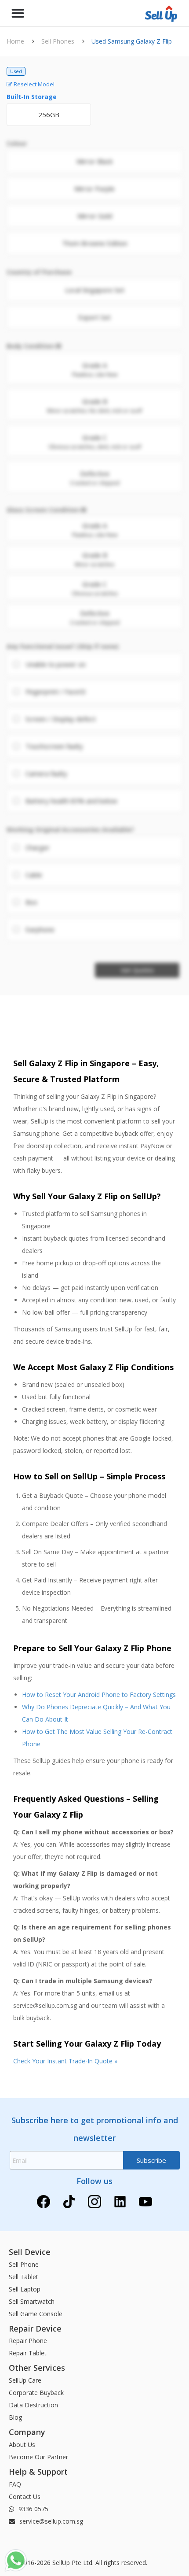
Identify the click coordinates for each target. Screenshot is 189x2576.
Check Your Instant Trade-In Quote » (65, 2061)
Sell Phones (58, 41)
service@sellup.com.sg (50, 2521)
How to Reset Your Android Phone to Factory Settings (99, 1695)
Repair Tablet (28, 2353)
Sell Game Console (36, 2314)
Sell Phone (24, 2264)
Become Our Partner (38, 2457)
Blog (15, 2417)
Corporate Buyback (36, 2393)
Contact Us (25, 2497)
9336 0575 (33, 2509)
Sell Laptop (25, 2289)
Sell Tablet (24, 2277)
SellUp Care (25, 2380)
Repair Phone (28, 2341)
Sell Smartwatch (32, 2301)
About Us (22, 2445)
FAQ (15, 2484)
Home (15, 41)
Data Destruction (33, 2405)
